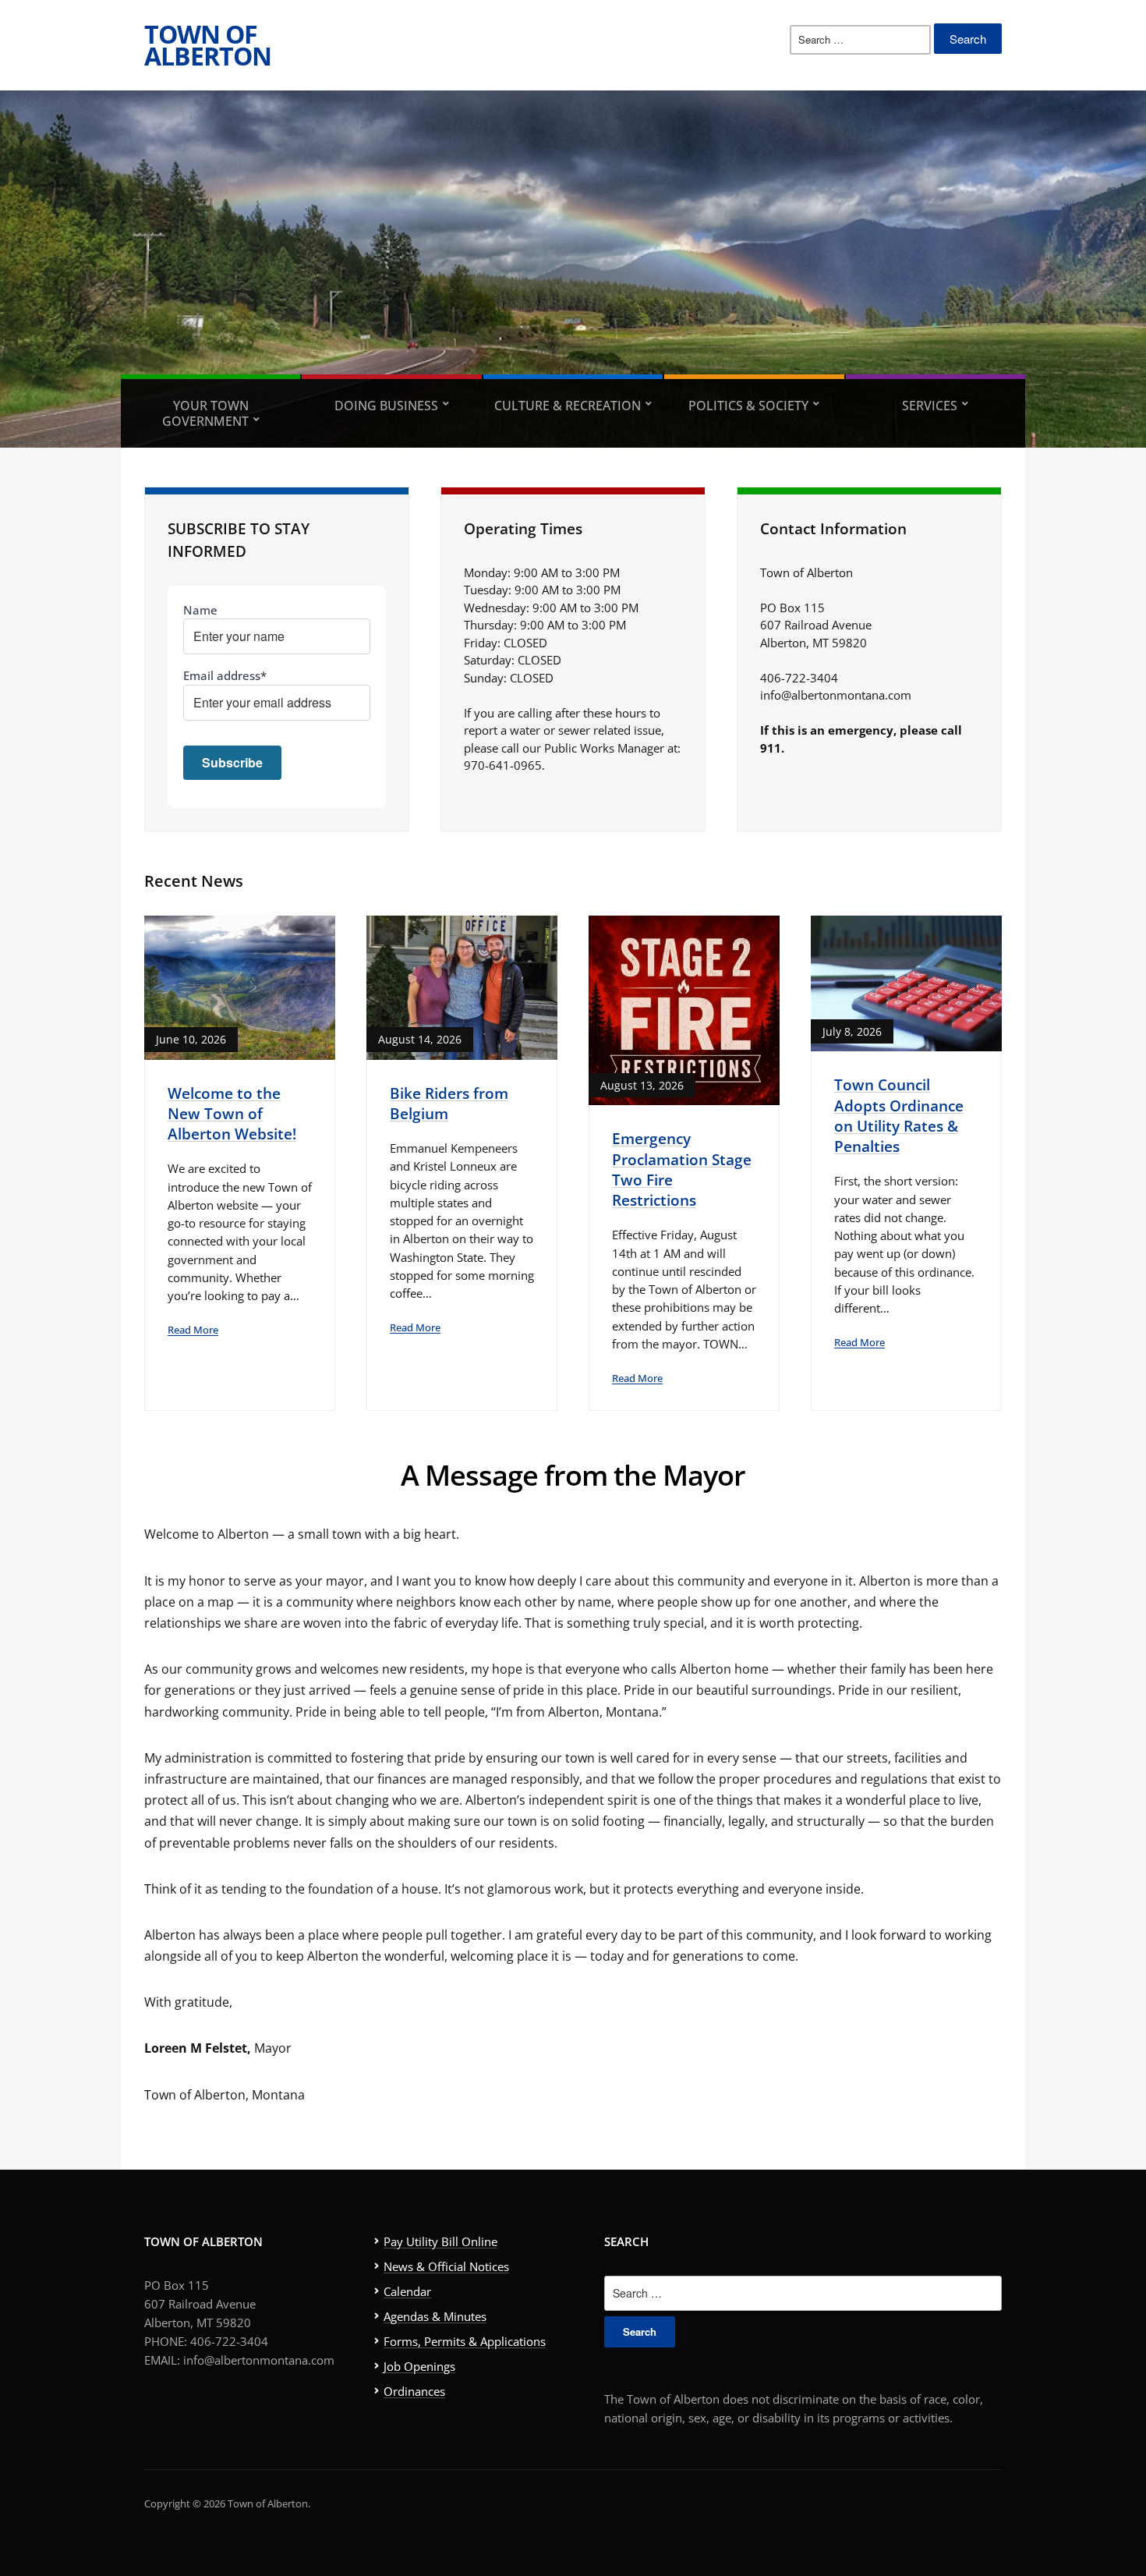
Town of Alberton (208, 45)
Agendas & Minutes (435, 2316)
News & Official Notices (446, 2266)
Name (200, 610)
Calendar (407, 2291)
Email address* (225, 675)
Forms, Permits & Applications (465, 2341)
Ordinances (414, 2391)
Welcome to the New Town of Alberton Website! (232, 1114)
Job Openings (419, 2366)
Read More (193, 1330)
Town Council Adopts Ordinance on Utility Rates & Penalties (899, 1115)
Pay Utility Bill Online (440, 2241)
